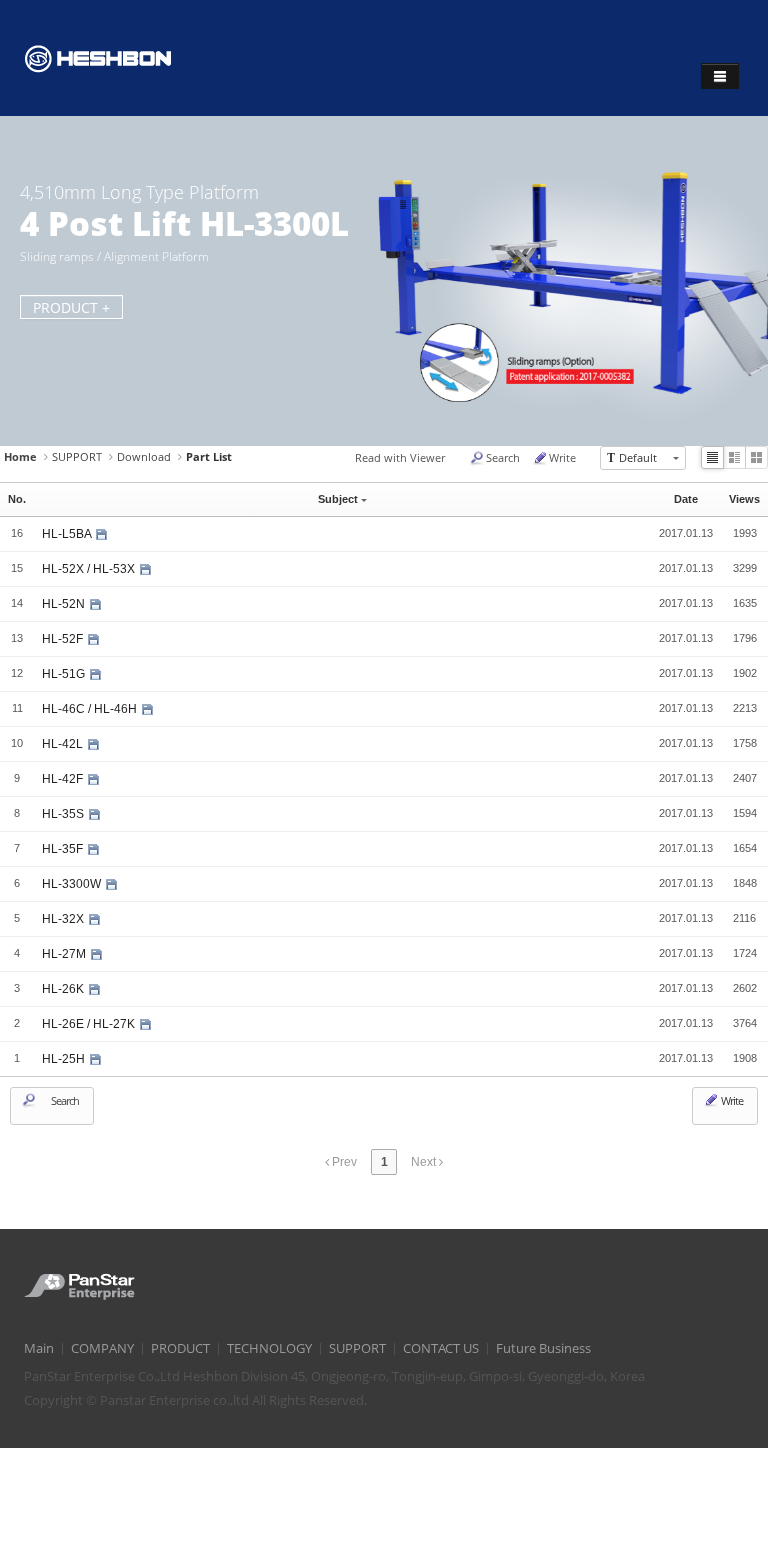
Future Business (543, 1348)
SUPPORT (77, 456)
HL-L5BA (68, 534)
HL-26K (64, 989)
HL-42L (64, 744)
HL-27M (65, 954)
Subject (338, 499)
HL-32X (64, 919)
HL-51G (65, 674)
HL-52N (65, 604)
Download (144, 456)
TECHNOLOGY (269, 1348)
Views (744, 499)
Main (39, 1348)
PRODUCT (180, 1348)
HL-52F (64, 639)
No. (17, 499)
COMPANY (102, 1348)
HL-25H (65, 1059)
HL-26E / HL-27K (90, 1024)
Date (686, 499)
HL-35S (64, 814)
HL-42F (64, 779)
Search (503, 457)
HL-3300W (73, 884)
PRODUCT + (71, 307)
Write (562, 457)
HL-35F (64, 849)
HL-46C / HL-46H (91, 709)
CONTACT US (441, 1348)
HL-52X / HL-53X (90, 569)
